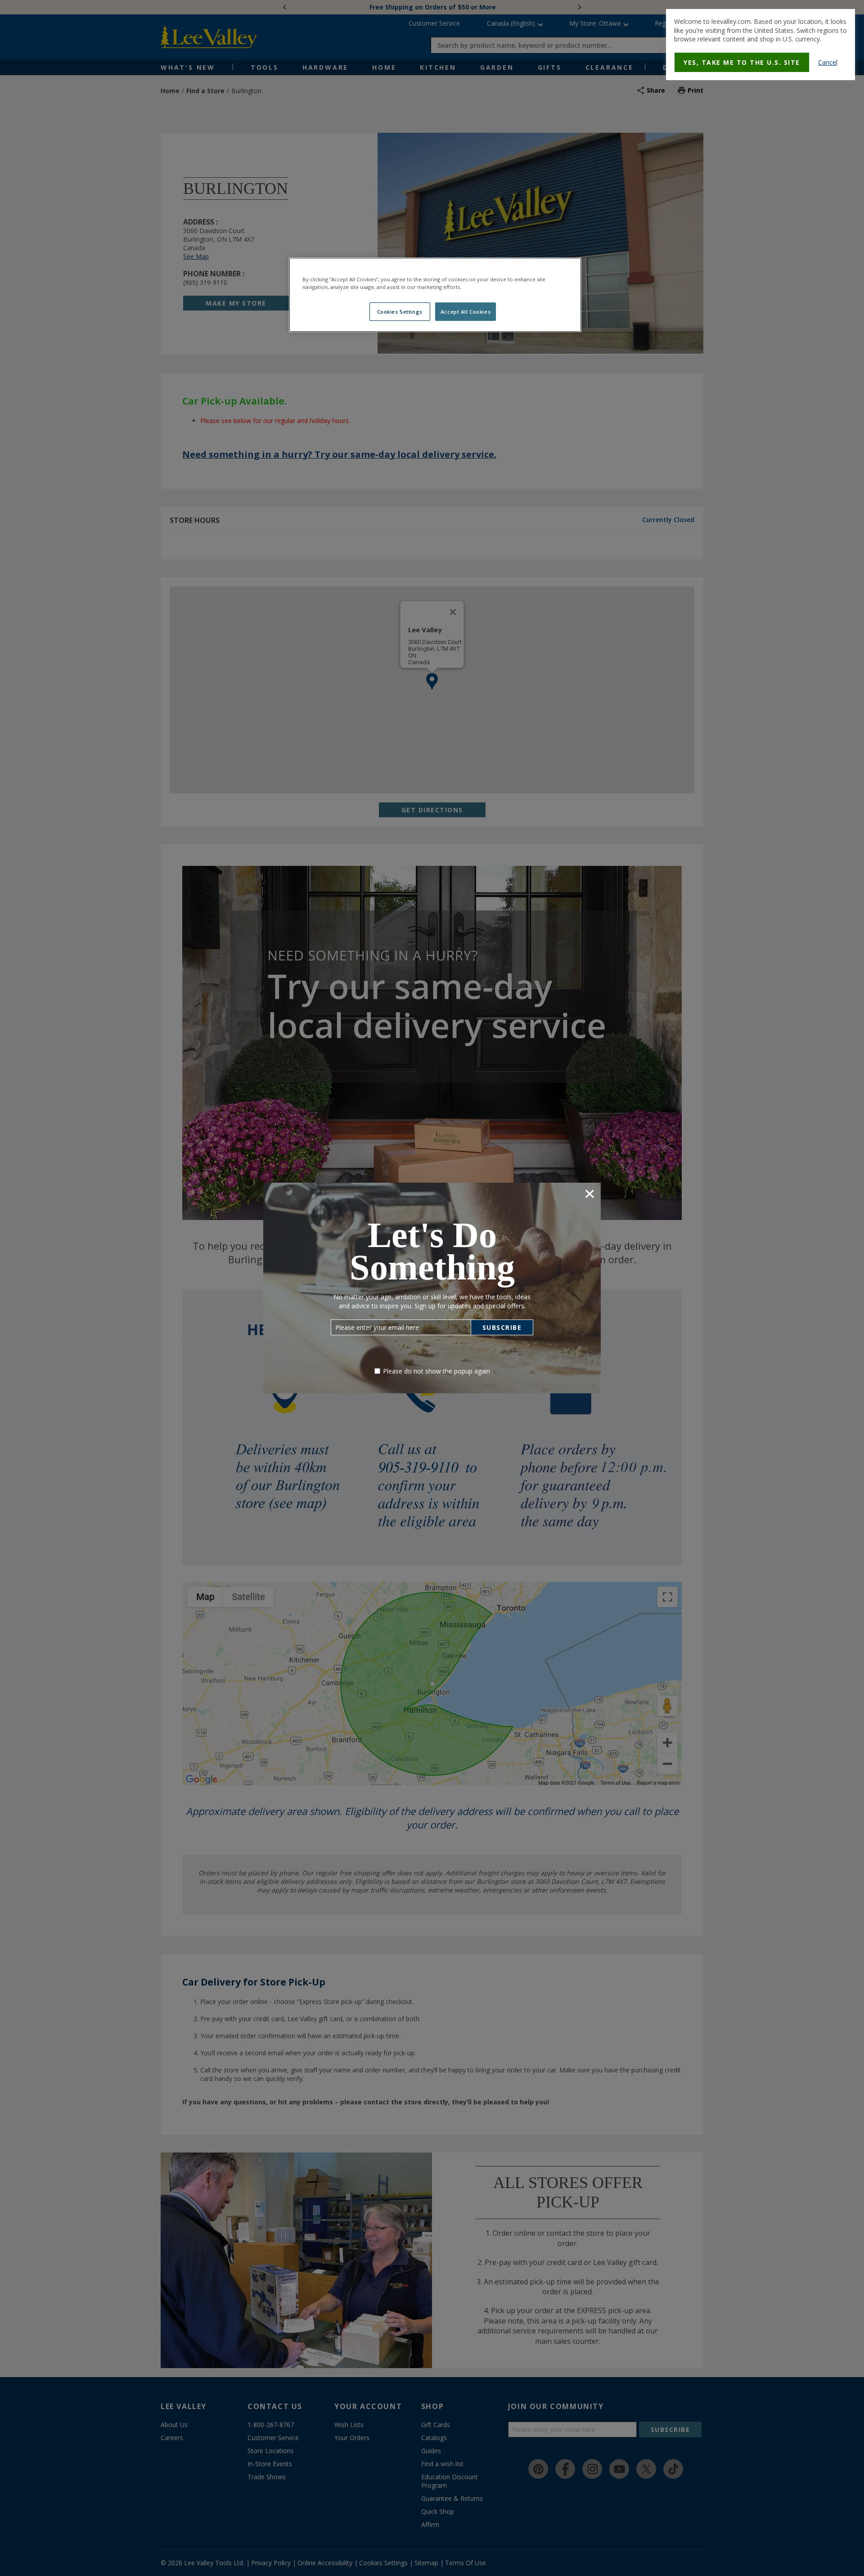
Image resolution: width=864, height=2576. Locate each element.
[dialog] (760, 45)
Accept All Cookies (466, 312)
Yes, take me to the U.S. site (742, 62)
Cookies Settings (400, 312)
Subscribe (502, 1327)
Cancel (828, 62)
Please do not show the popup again (436, 1371)
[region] (435, 295)
